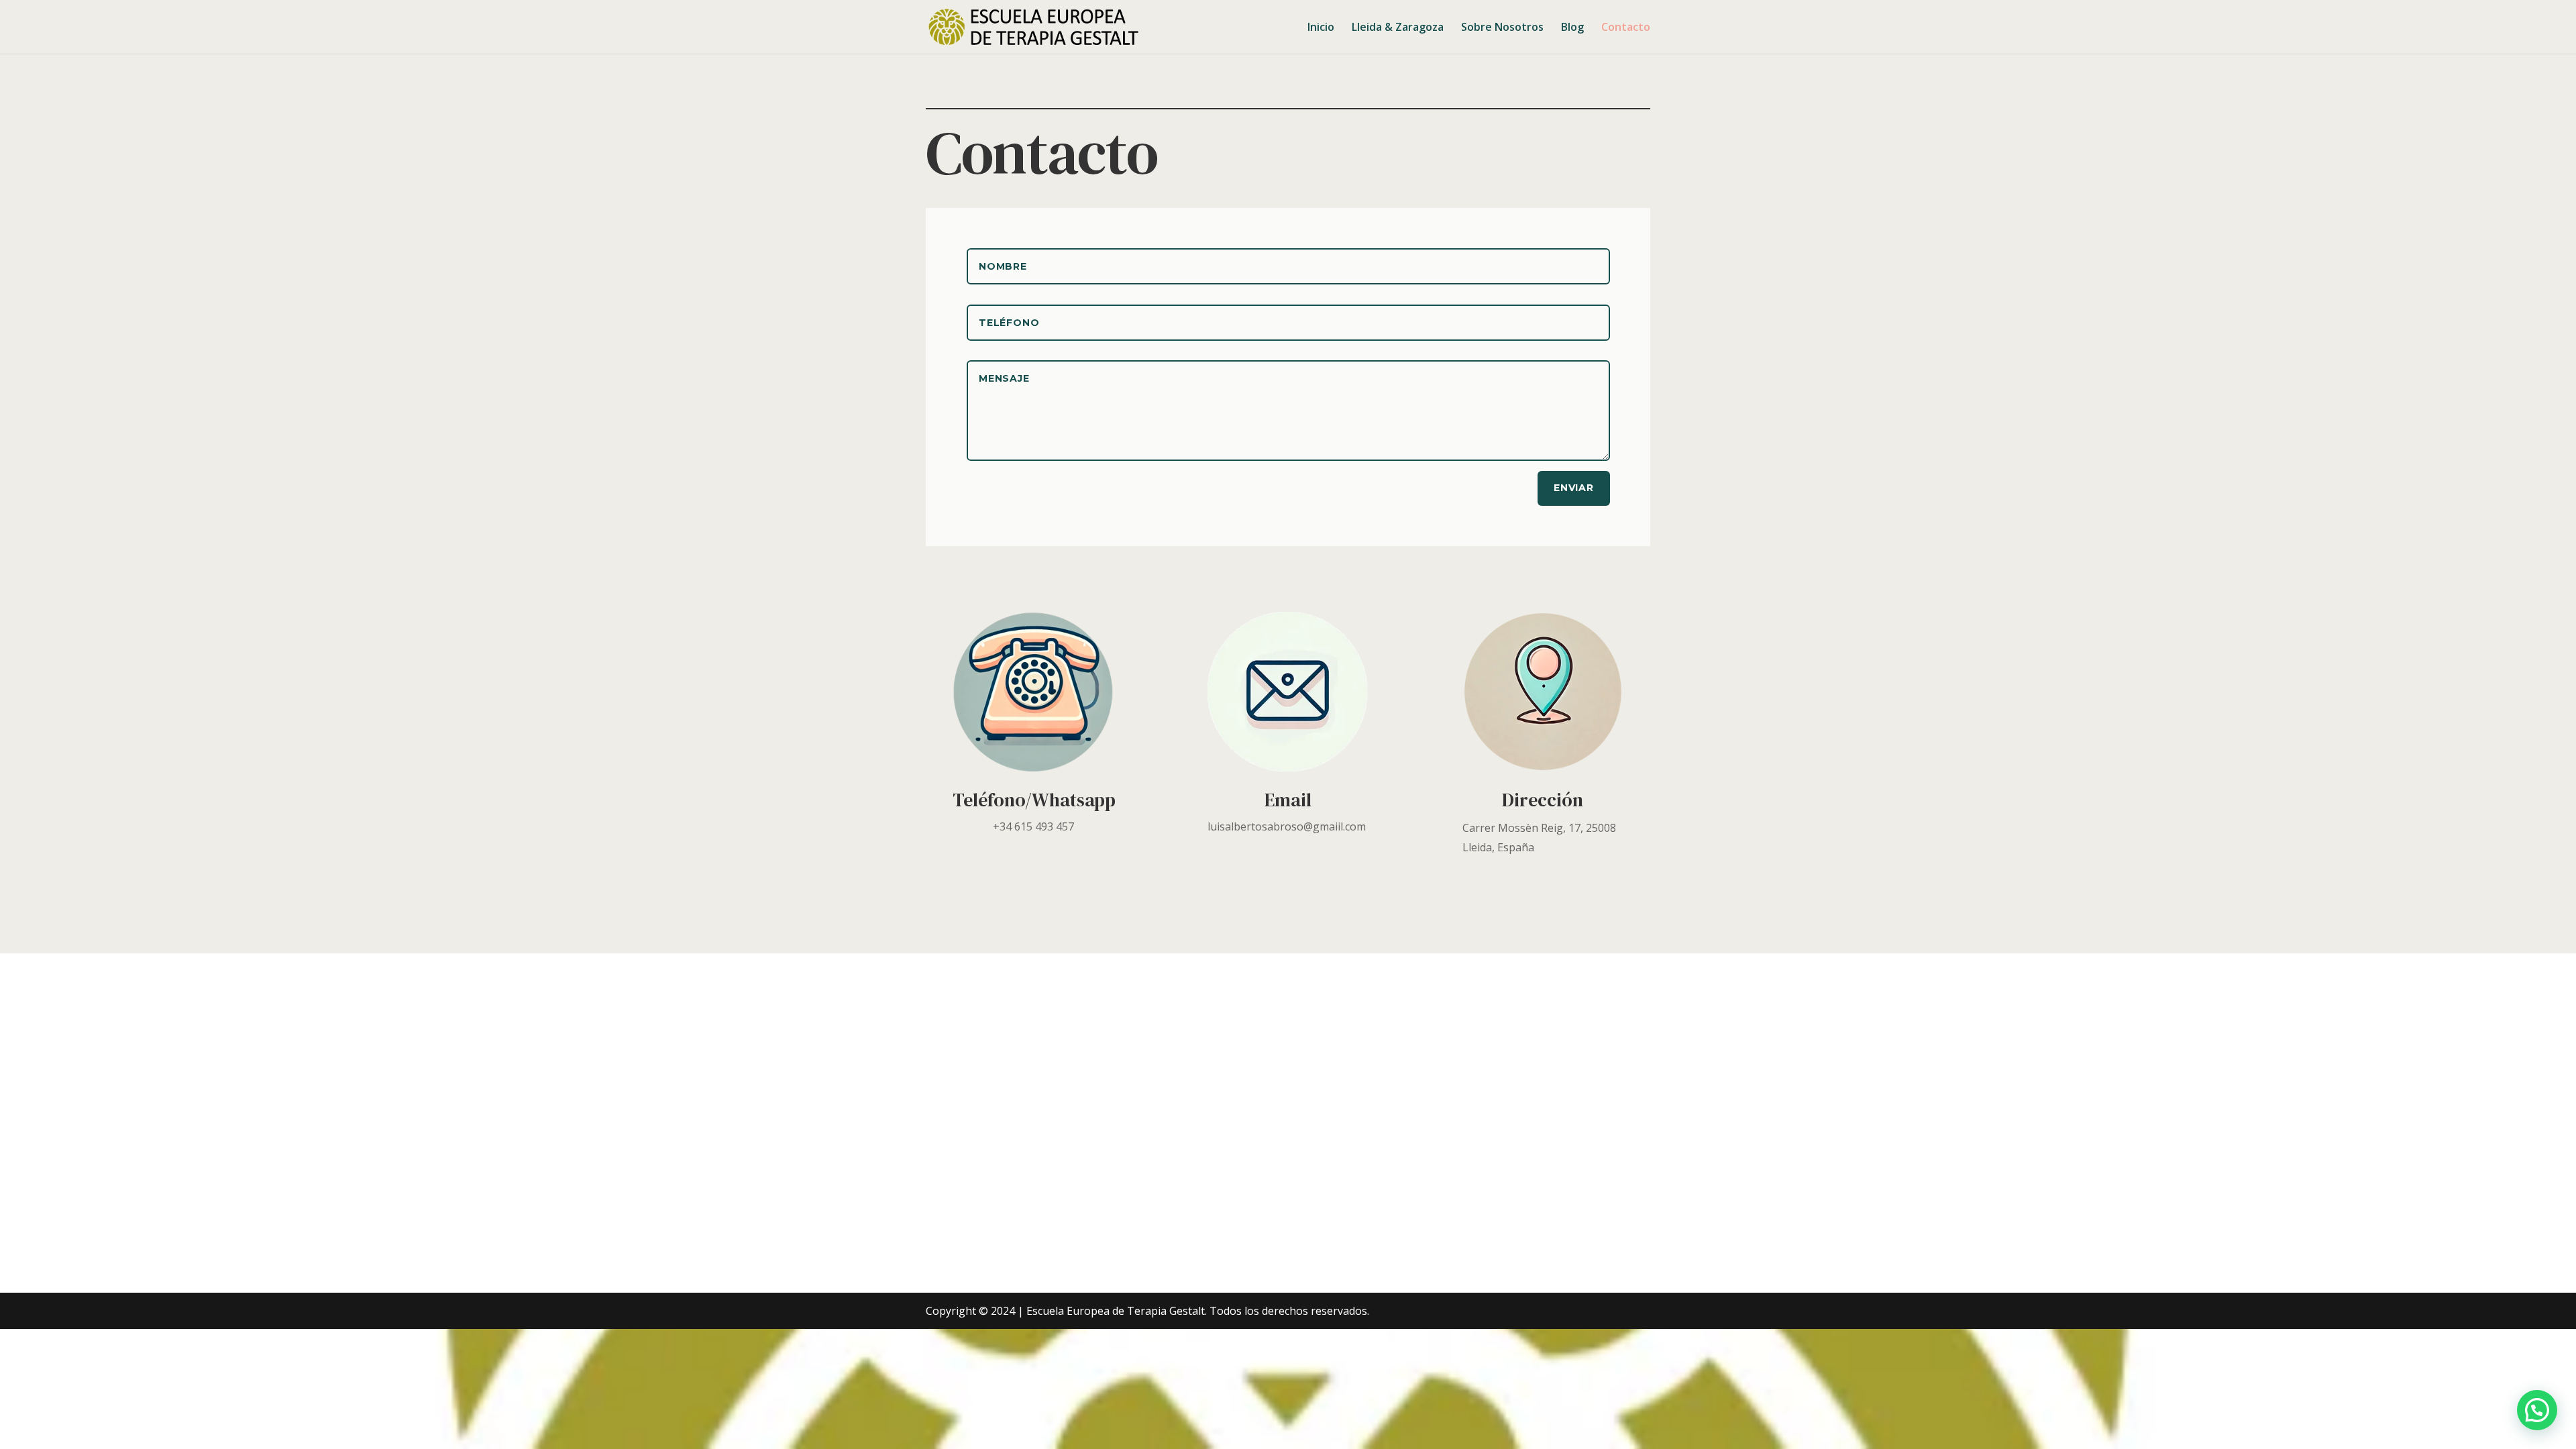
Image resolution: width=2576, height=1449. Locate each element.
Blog (1572, 28)
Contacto (1626, 28)
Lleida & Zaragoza (1398, 28)
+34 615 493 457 (1033, 826)
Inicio (1321, 28)
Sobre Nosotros (1502, 28)
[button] (2537, 1410)
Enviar (1574, 488)
